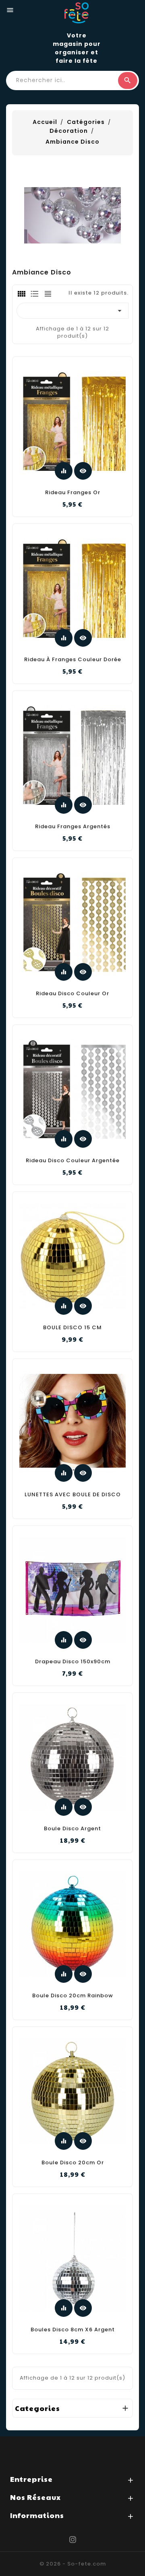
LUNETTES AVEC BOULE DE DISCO (73, 1494)
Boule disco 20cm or (73, 2162)
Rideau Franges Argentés (73, 826)
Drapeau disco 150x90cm (73, 1661)
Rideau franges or (73, 492)
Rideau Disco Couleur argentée (73, 1160)
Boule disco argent (72, 1828)
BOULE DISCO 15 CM (72, 1327)
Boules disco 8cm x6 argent (73, 2330)
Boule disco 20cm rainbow (73, 1995)
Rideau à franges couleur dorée (73, 659)
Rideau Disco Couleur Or (72, 993)
